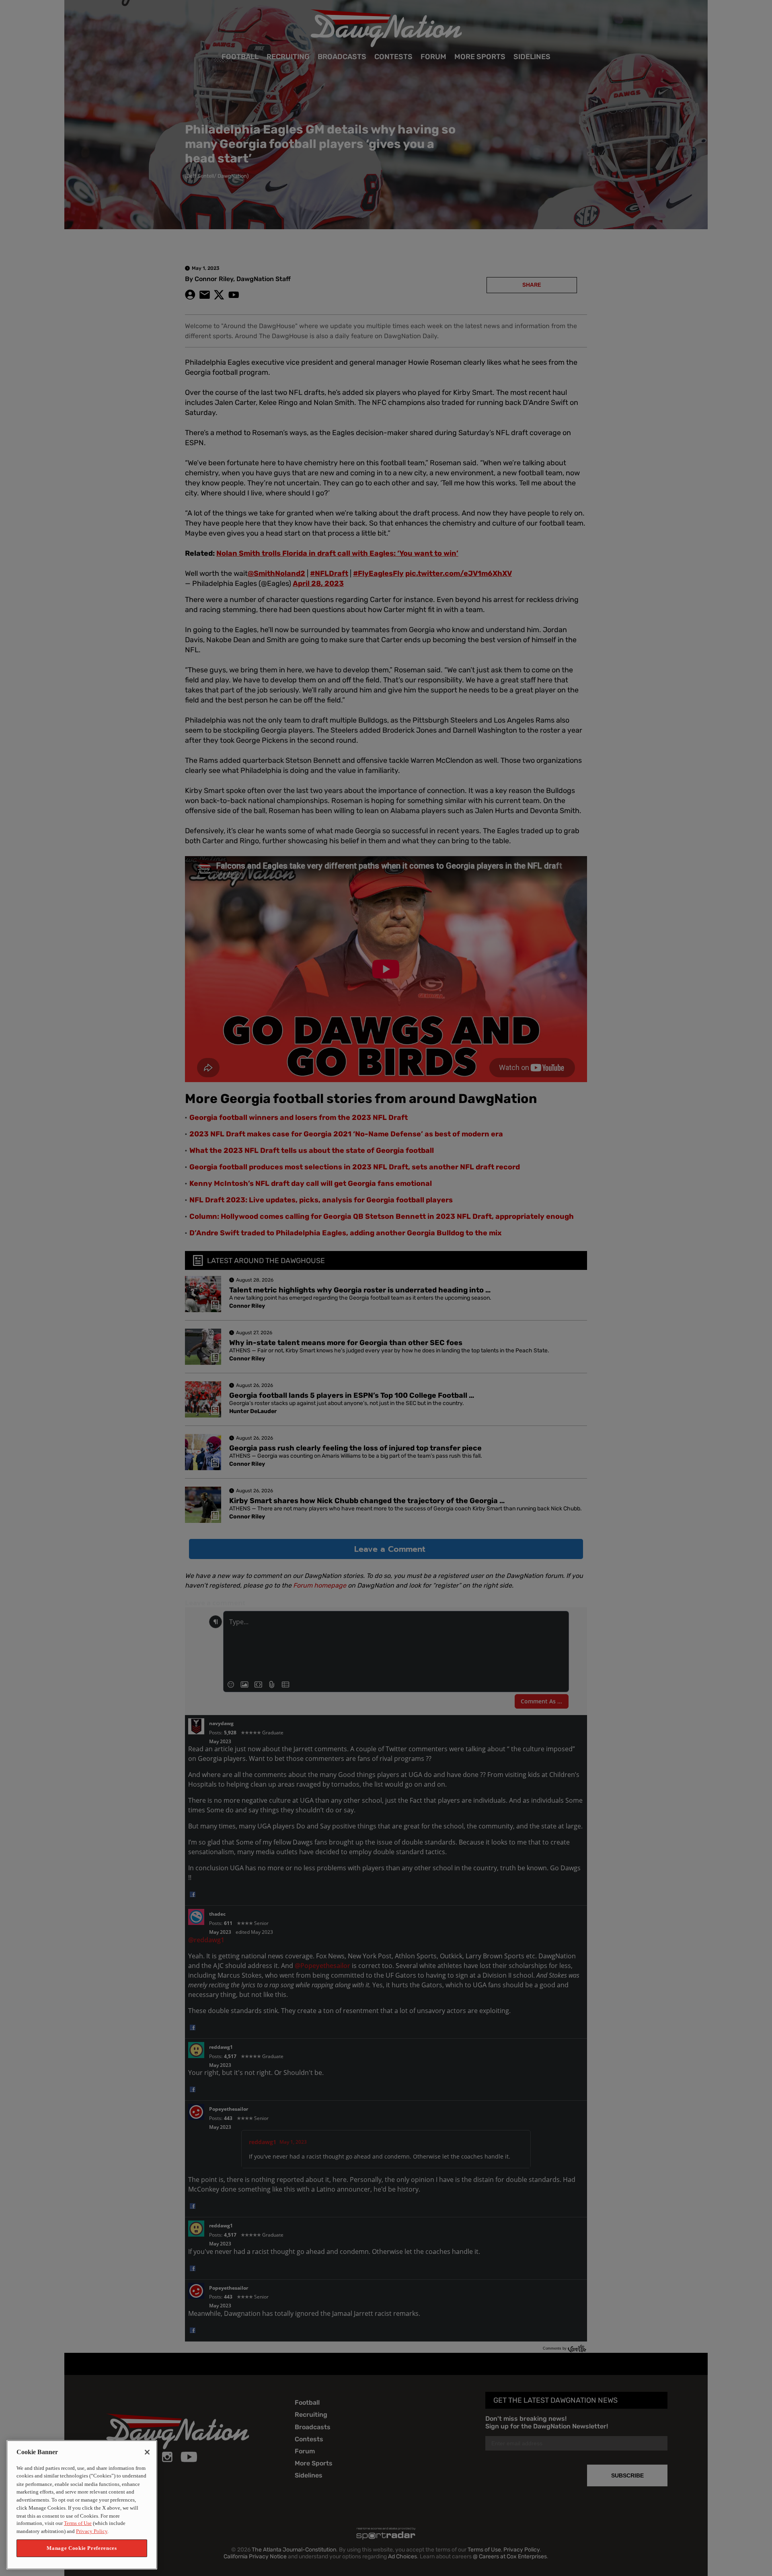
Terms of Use (78, 2524)
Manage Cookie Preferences (82, 2548)
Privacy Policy (92, 2532)
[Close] (147, 2452)
